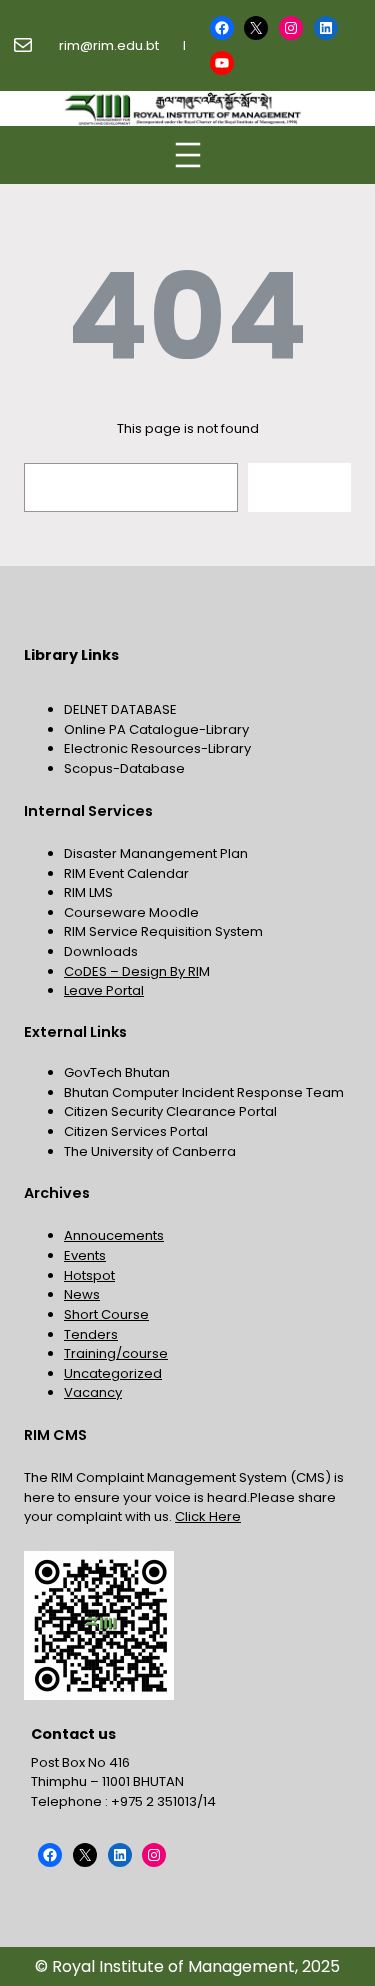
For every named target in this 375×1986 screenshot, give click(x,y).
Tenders (91, 1334)
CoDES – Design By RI (131, 971)
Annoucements (114, 1235)
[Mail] (23, 45)
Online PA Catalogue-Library (156, 729)
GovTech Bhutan (117, 1072)
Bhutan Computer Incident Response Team (204, 1092)
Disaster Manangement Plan (156, 853)
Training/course (116, 1353)
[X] (256, 28)
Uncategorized (113, 1373)
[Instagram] (291, 28)
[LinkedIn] (326, 28)
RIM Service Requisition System (163, 931)
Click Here (208, 1516)
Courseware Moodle (131, 912)
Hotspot (89, 1275)
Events (85, 1255)
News (82, 1294)
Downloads (101, 951)
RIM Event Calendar (126, 873)
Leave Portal (104, 990)
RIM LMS (88, 892)
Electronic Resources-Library (157, 748)
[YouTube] (222, 63)
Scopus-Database (124, 768)
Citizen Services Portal (136, 1131)
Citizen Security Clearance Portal (170, 1111)
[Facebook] (222, 28)
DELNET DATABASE (120, 709)
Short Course (106, 1314)
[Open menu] (188, 155)
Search (300, 486)
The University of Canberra (150, 1151)
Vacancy (93, 1392)
